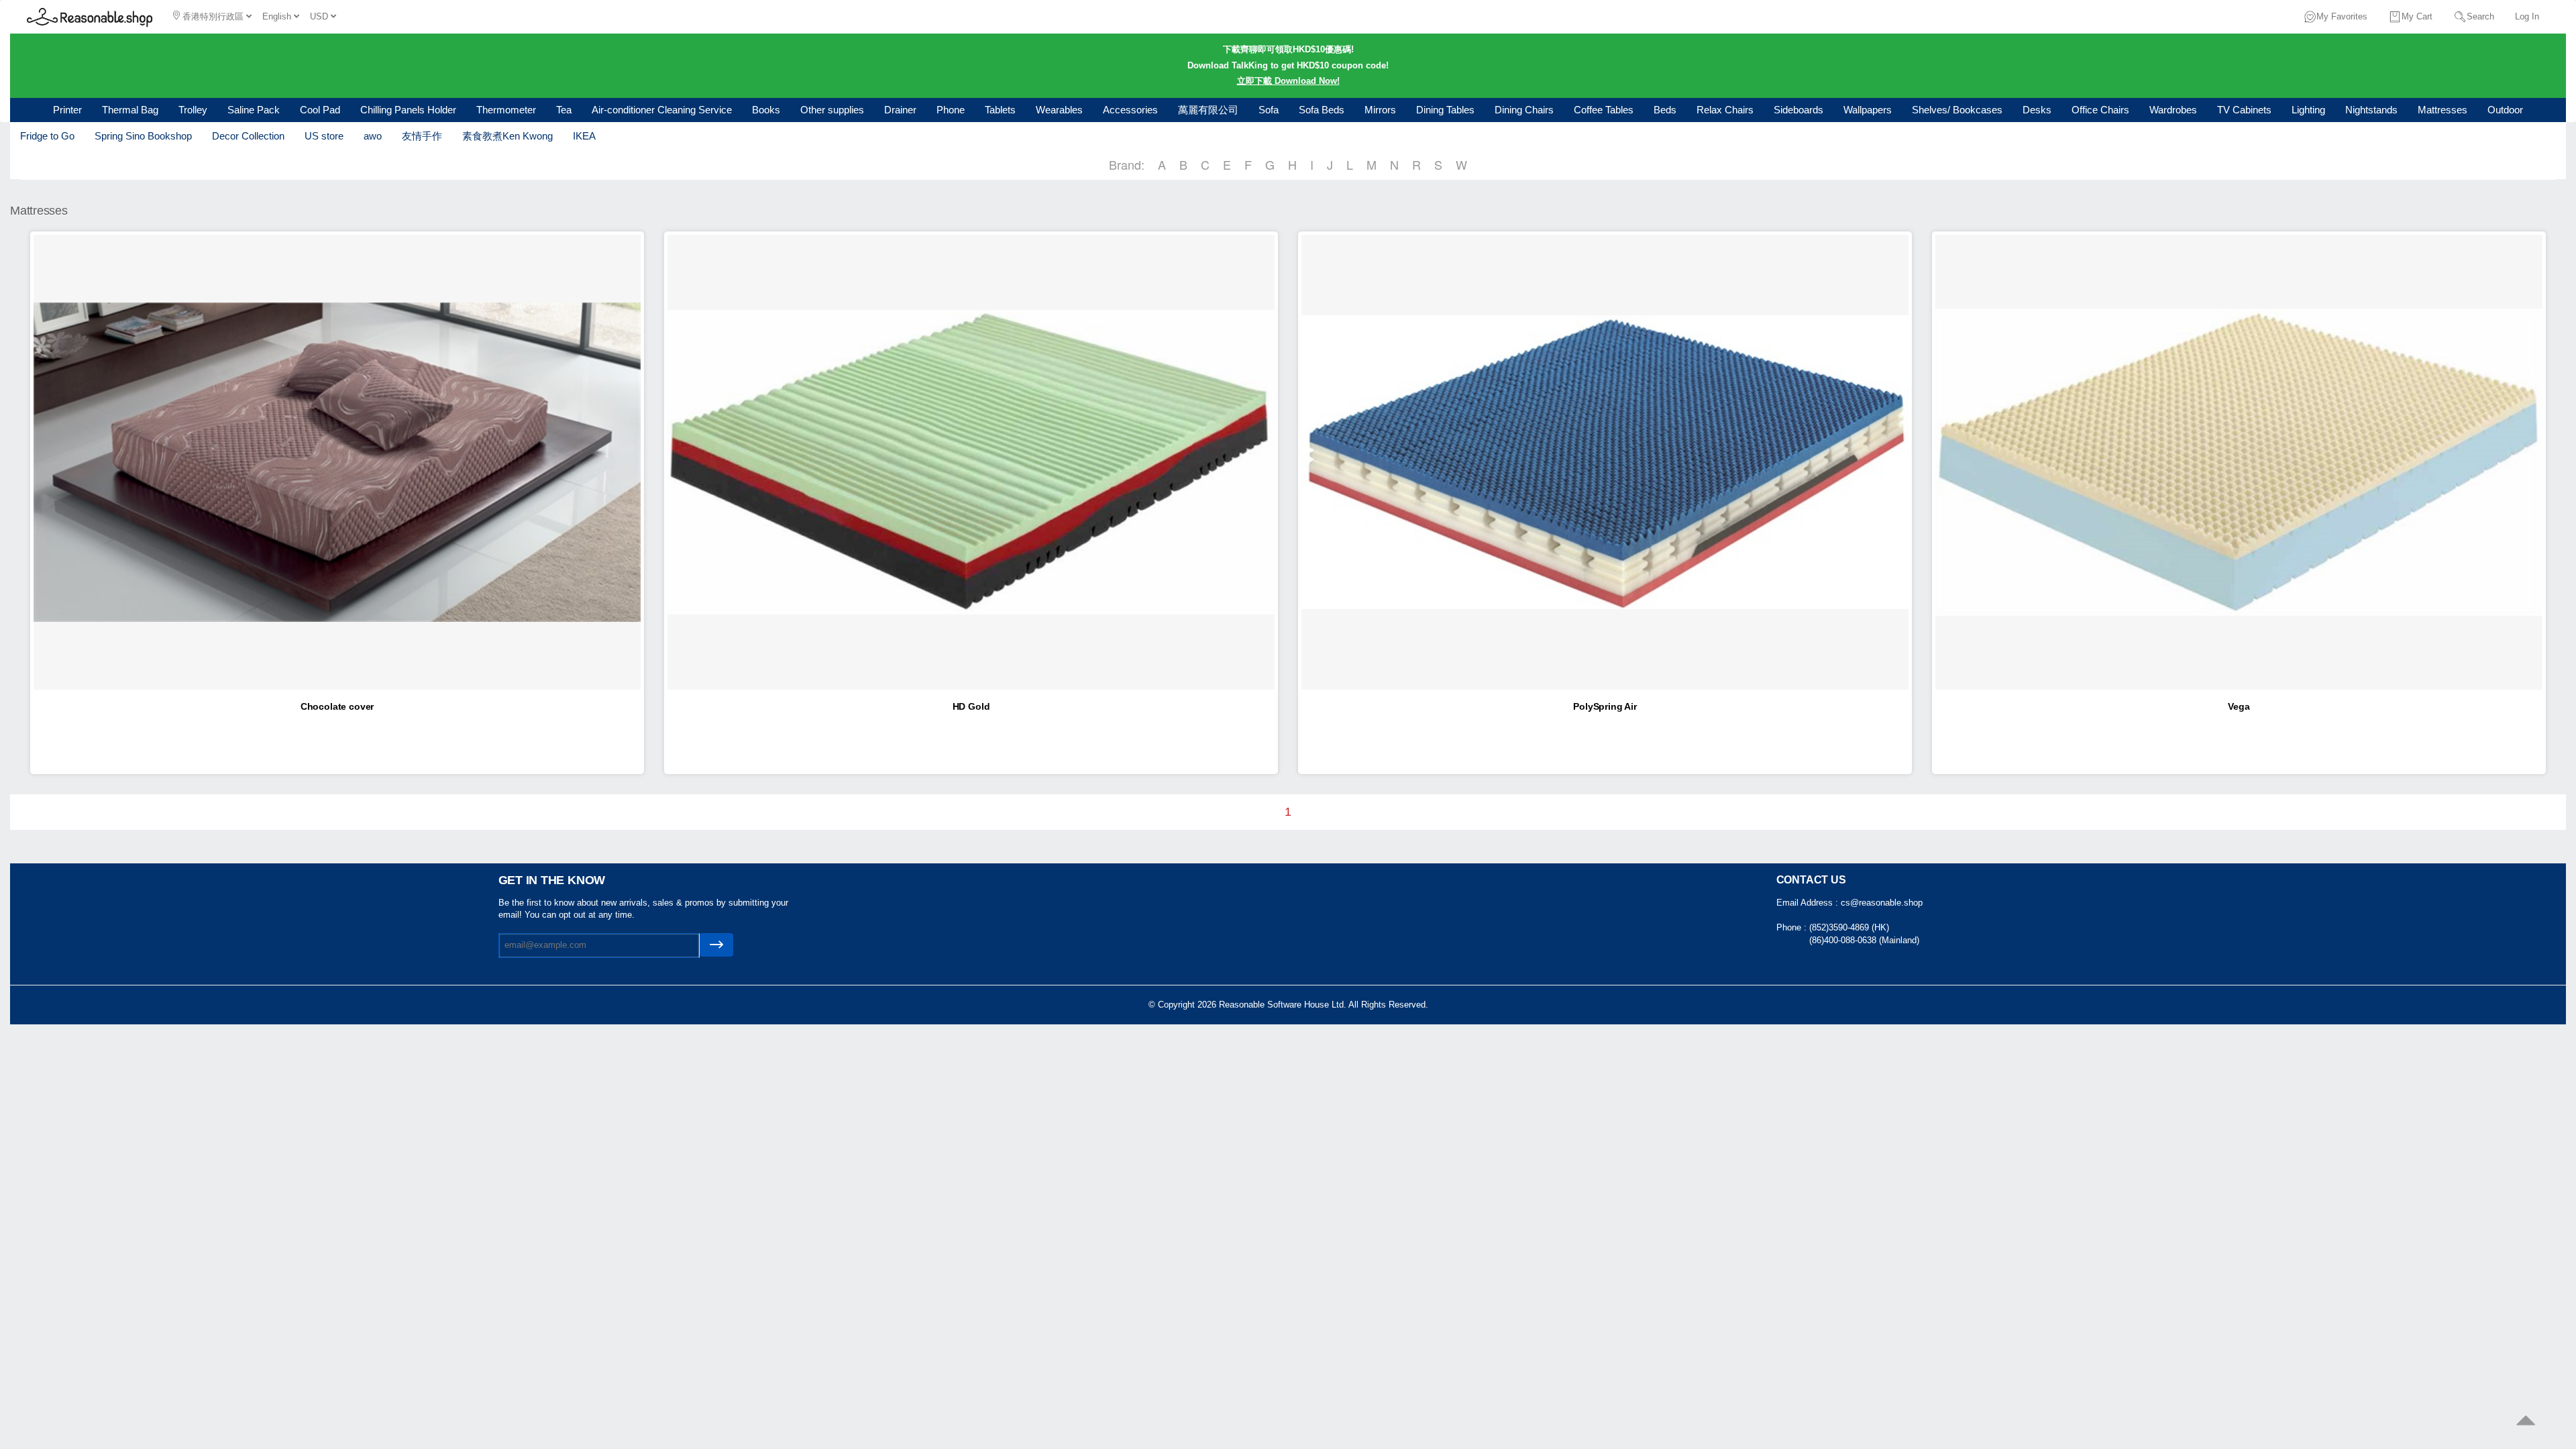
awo (373, 136)
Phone (951, 110)
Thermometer (506, 110)
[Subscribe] (716, 945)
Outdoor (2505, 110)
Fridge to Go (47, 136)
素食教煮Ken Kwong (507, 136)
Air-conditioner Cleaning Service (662, 110)
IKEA (584, 136)
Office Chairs (2100, 110)
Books (766, 110)
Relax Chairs (1725, 110)
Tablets (1000, 110)
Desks (2037, 110)
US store (324, 136)
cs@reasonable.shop (1882, 903)
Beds (1665, 110)
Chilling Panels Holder (408, 110)
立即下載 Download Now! (1288, 81)
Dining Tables (1445, 110)
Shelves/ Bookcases (1957, 110)
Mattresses (2443, 110)
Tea (564, 110)
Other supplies (832, 110)
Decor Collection (248, 136)
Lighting (2308, 110)
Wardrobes (2173, 110)
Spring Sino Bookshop (143, 136)
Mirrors (1380, 110)
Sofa (1269, 110)
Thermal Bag (130, 110)
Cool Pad (320, 110)
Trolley (193, 110)
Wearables (1059, 110)
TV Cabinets (2244, 110)
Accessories (1130, 110)
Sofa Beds (1322, 110)
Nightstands (2371, 110)
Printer (67, 110)
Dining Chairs (1524, 110)
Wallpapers (1868, 110)
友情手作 (422, 136)
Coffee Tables (1604, 110)
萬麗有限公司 (1208, 110)
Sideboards (1799, 110)
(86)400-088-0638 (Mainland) (1864, 940)
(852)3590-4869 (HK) (1849, 927)
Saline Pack (254, 110)
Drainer (900, 110)
